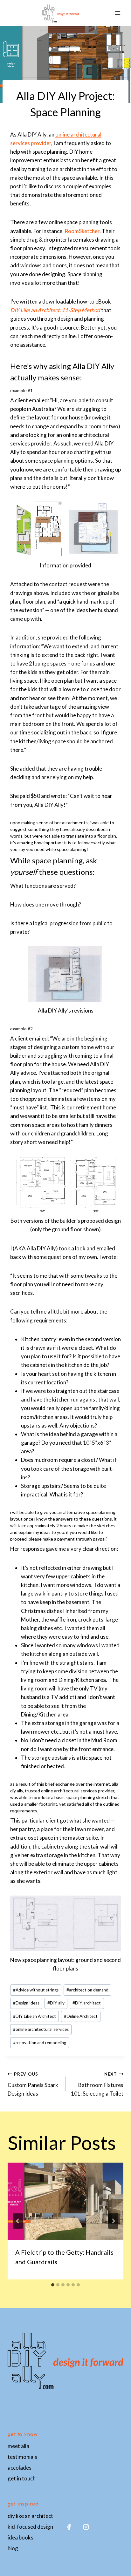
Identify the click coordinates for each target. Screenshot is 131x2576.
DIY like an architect (30, 2516)
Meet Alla (18, 2446)
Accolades (20, 2468)
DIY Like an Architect (34, 2016)
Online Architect (81, 2016)
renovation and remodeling (40, 2043)
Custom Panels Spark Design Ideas (33, 2084)
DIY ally (56, 2003)
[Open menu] (117, 13)
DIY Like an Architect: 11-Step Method (55, 310)
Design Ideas (26, 2003)
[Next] (113, 2221)
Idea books (21, 2537)
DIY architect (87, 2003)
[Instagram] (86, 2527)
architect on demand (87, 1990)
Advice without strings (36, 1990)
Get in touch (22, 2478)
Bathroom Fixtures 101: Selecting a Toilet (97, 2084)
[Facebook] (69, 2527)
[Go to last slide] (18, 2221)
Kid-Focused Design (30, 2527)
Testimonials (22, 2457)
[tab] (53, 2285)
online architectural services (41, 2029)
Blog (13, 2548)
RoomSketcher (82, 231)
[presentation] (65, 2201)
